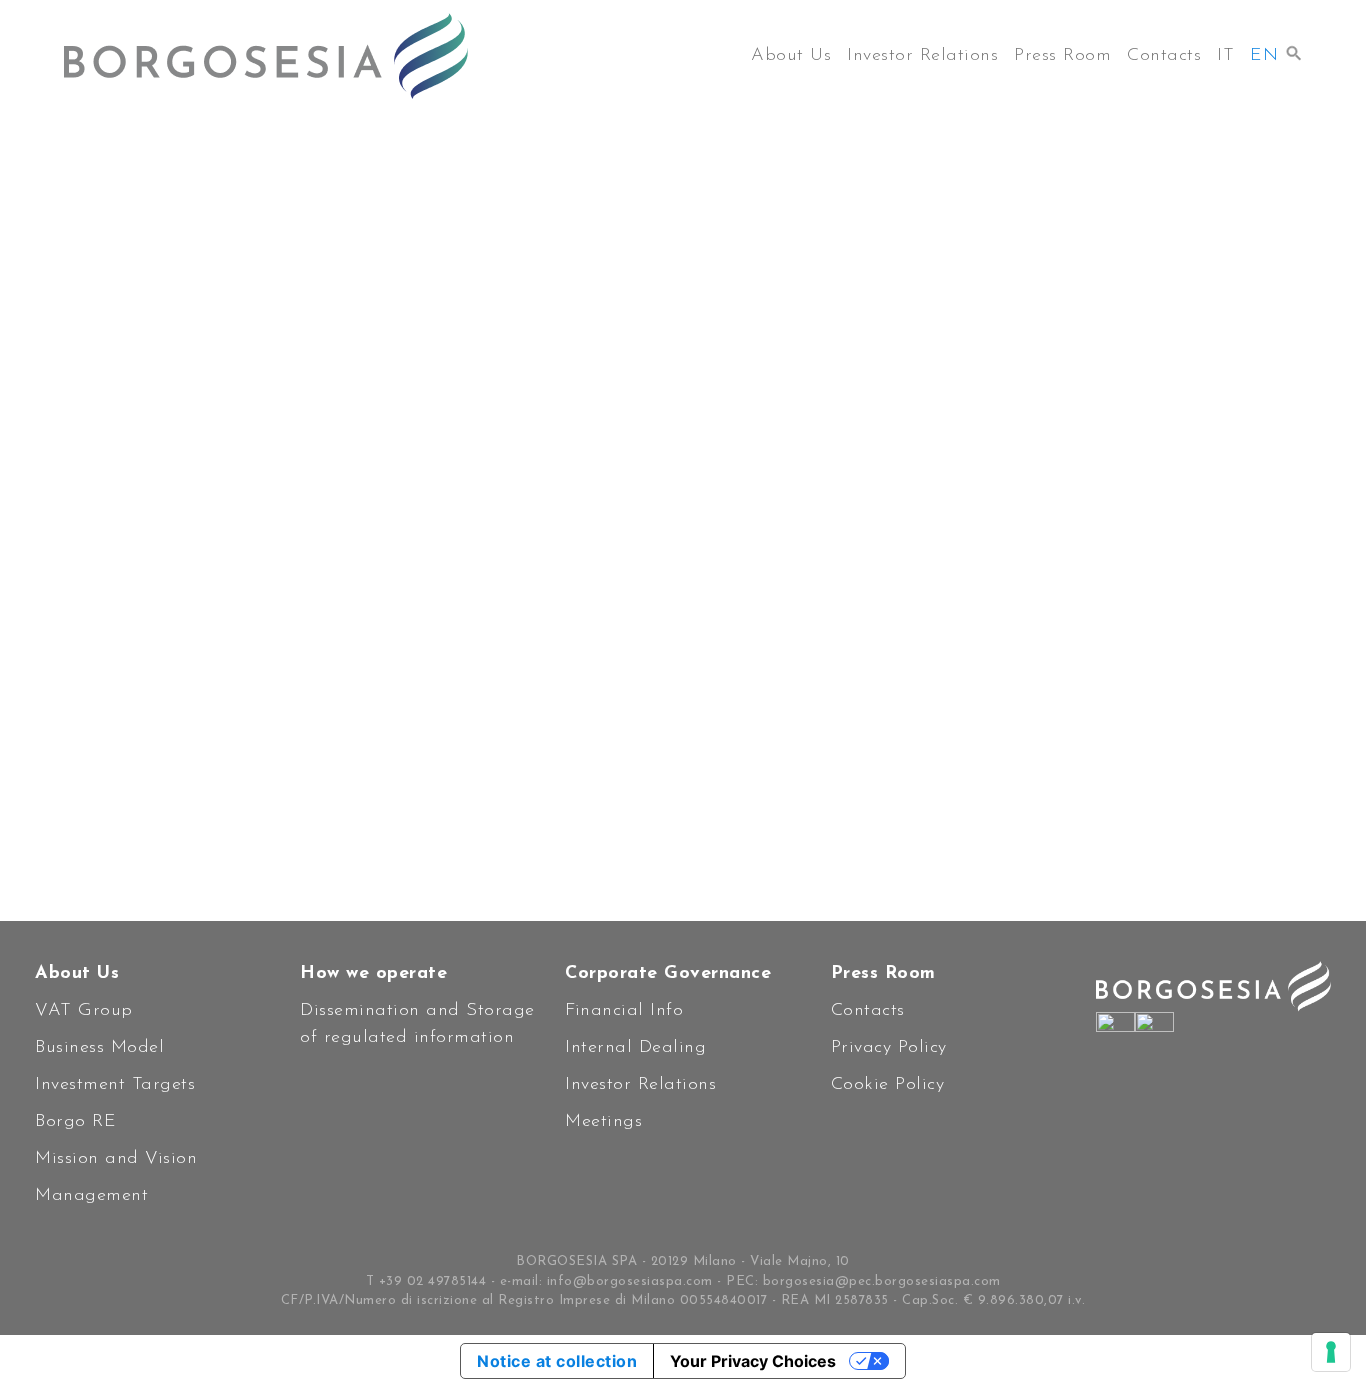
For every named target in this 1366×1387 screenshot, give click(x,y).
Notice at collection (557, 1361)
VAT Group (84, 1011)
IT (1225, 56)
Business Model (99, 1048)
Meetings (603, 1122)
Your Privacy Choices (753, 1361)
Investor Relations (922, 56)
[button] (1294, 48)
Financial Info (624, 1011)
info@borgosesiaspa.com (630, 1281)
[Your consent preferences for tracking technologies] (1331, 1352)
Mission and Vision (116, 1159)
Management (91, 1196)
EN (1264, 56)
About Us (791, 56)
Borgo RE (75, 1122)
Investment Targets (115, 1085)
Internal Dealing (635, 1048)
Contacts (1164, 56)
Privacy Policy (889, 1048)
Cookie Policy (888, 1085)
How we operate (373, 974)
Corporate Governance (668, 974)
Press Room (1062, 56)
